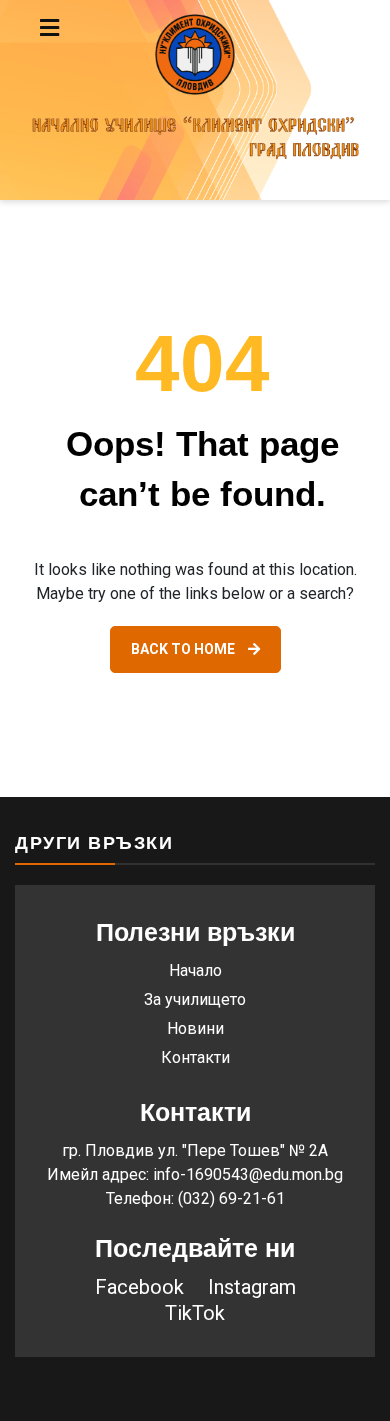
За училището (195, 999)
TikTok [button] (195, 1313)
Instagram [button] (252, 1287)
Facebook (139, 1287)
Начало (195, 970)
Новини (195, 1028)
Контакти (195, 1057)
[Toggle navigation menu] (92, 28)
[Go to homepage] (195, 100)
